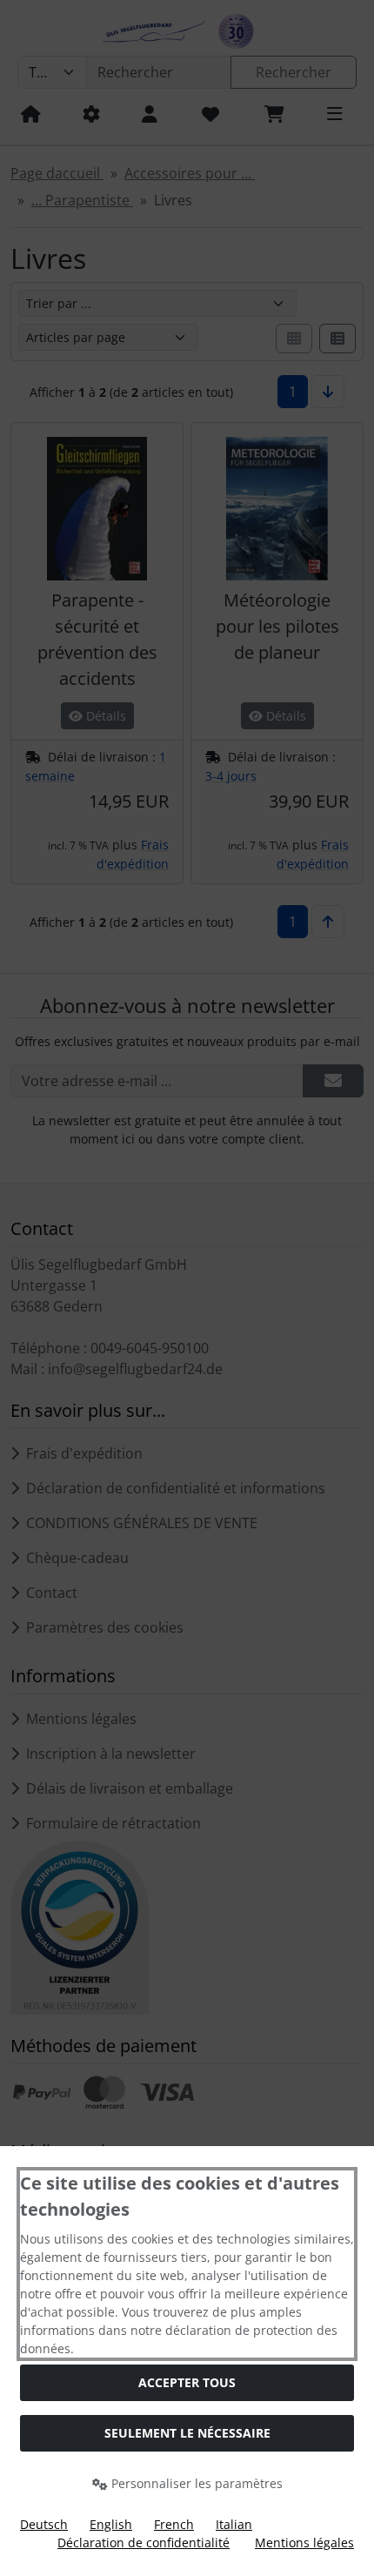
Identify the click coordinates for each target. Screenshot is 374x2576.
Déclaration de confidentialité (144, 2542)
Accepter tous (187, 2382)
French (174, 2524)
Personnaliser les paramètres (195, 2483)
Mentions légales (304, 2542)
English (111, 2524)
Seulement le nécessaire (187, 2433)
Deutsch (44, 2524)
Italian (234, 2524)
